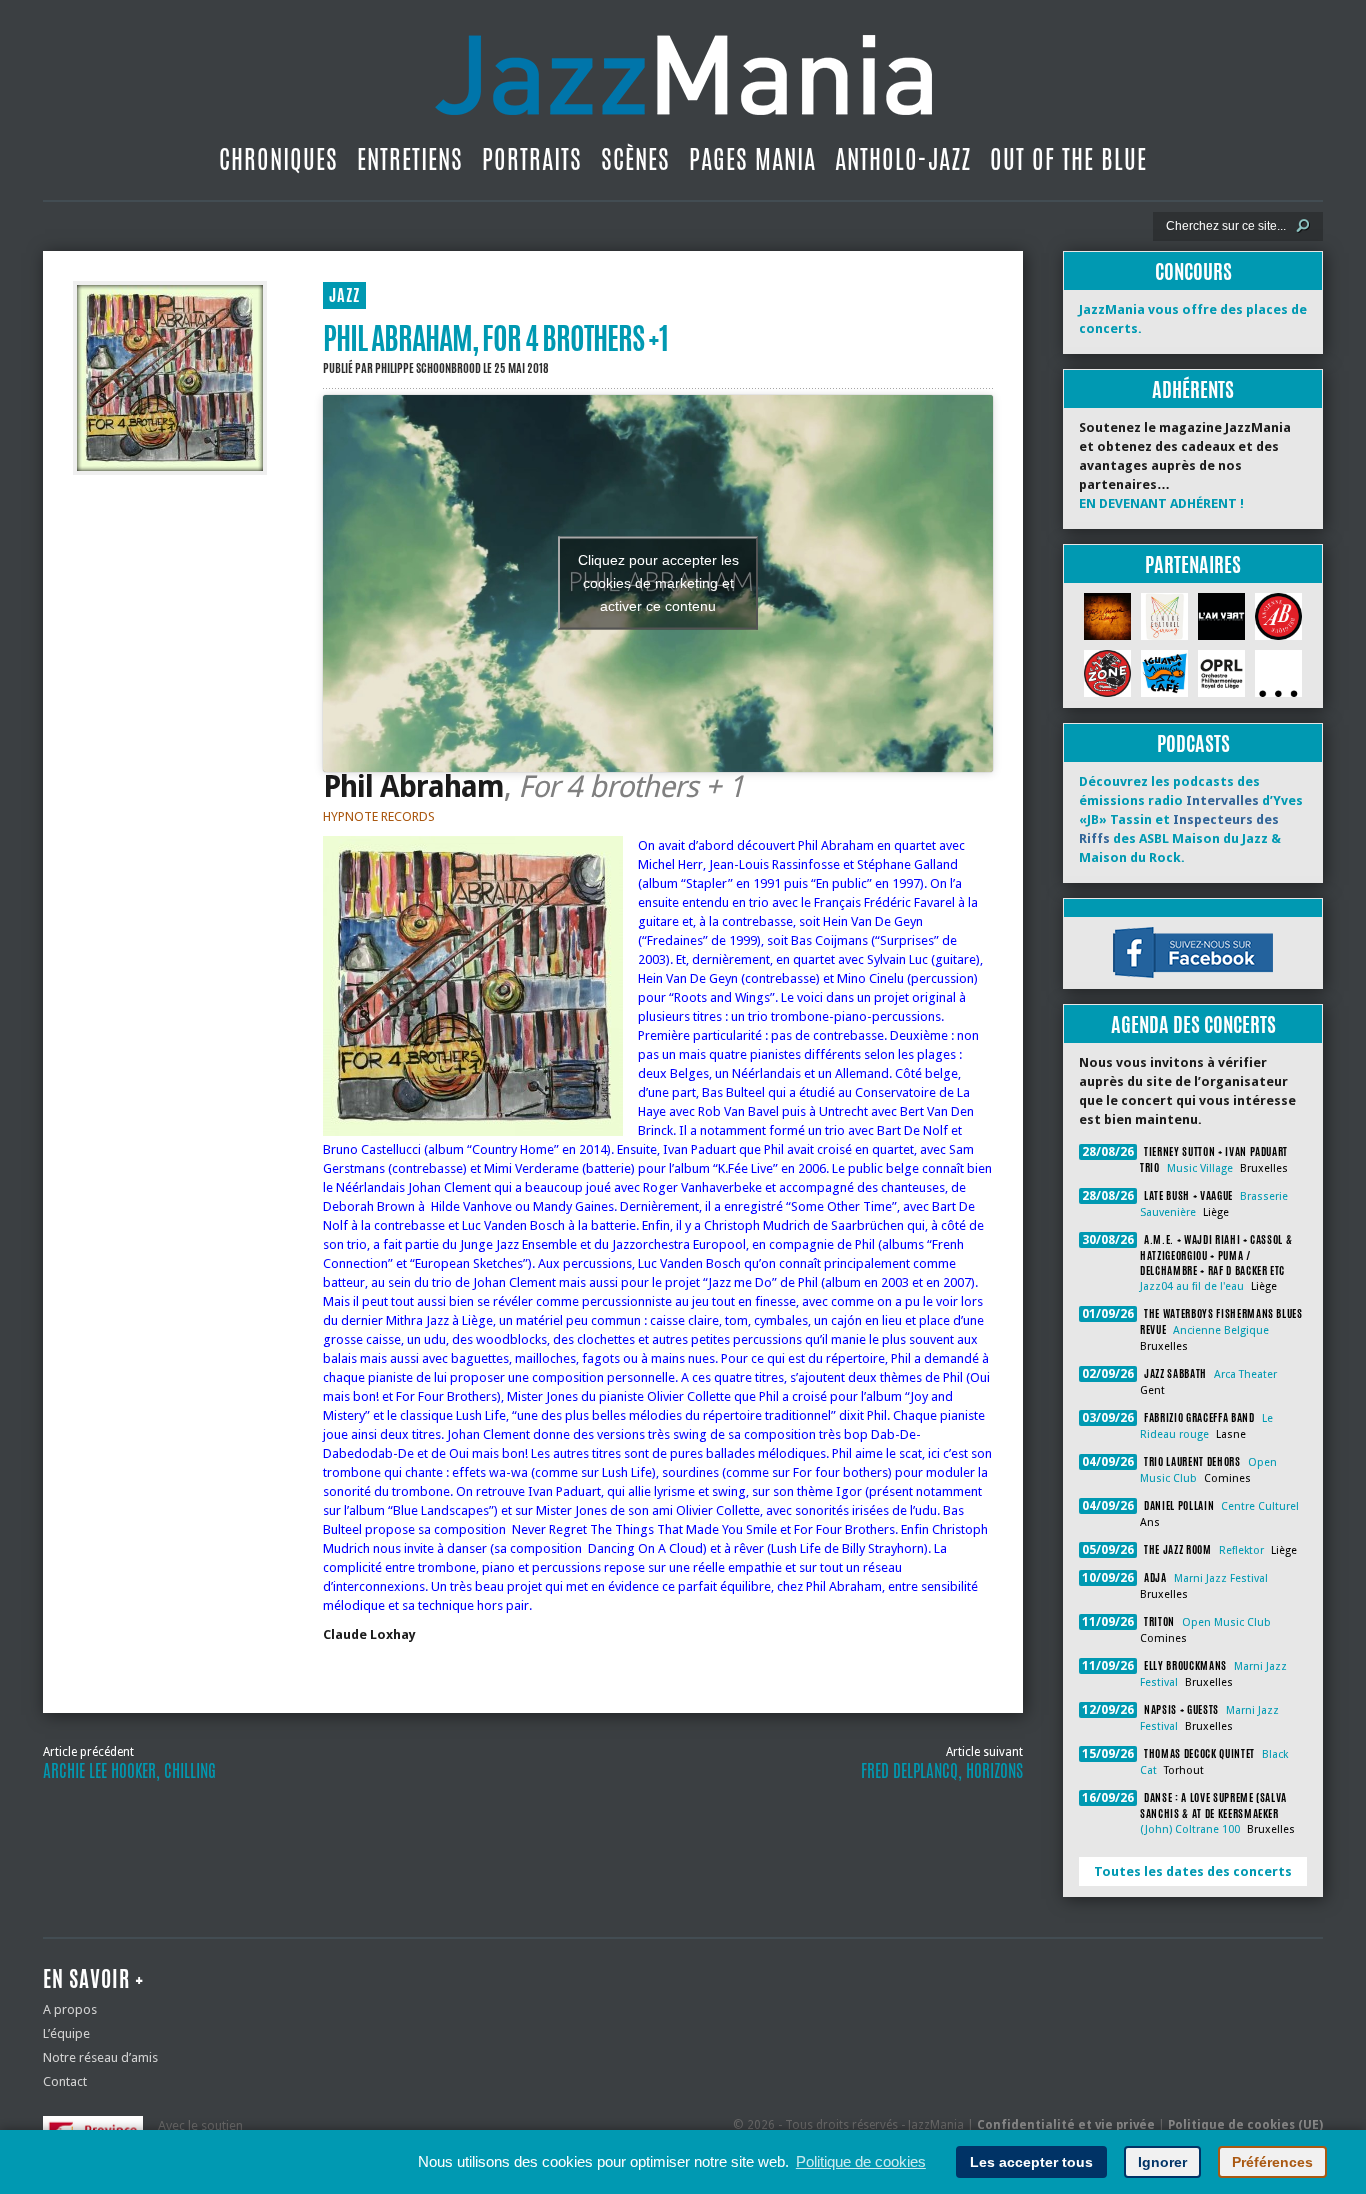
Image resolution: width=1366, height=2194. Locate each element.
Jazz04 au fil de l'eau (1192, 1286)
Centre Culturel (1260, 1506)
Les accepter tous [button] (1031, 2162)
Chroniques (278, 159)
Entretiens (410, 159)
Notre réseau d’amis (100, 2057)
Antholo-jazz (903, 159)
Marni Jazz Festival (1221, 1578)
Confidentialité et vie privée (1066, 2125)
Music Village (1200, 1168)
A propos (70, 2009)
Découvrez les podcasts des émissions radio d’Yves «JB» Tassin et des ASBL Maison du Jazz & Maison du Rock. (1191, 819)
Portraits (532, 159)
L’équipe (66, 2033)
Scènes (635, 159)
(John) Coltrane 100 (1190, 1829)
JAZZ (344, 295)
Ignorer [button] (1162, 2162)
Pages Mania (752, 159)
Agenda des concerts (1193, 1024)
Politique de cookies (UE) (1245, 2125)
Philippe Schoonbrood (428, 368)
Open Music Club (1226, 1622)
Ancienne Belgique (1221, 1330)
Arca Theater (1245, 1374)
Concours (1193, 271)
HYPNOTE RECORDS (379, 816)
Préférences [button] (1272, 2162)
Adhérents (1193, 389)
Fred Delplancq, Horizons (942, 1771)
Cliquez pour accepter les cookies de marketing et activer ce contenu (658, 583)
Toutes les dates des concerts (1193, 1871)
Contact (65, 2081)
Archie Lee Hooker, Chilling (129, 1771)
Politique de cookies (861, 2161)
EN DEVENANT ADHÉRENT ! (1161, 503)
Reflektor (1241, 1550)
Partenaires (1193, 564)
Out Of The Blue (1068, 159)
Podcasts (1193, 743)
